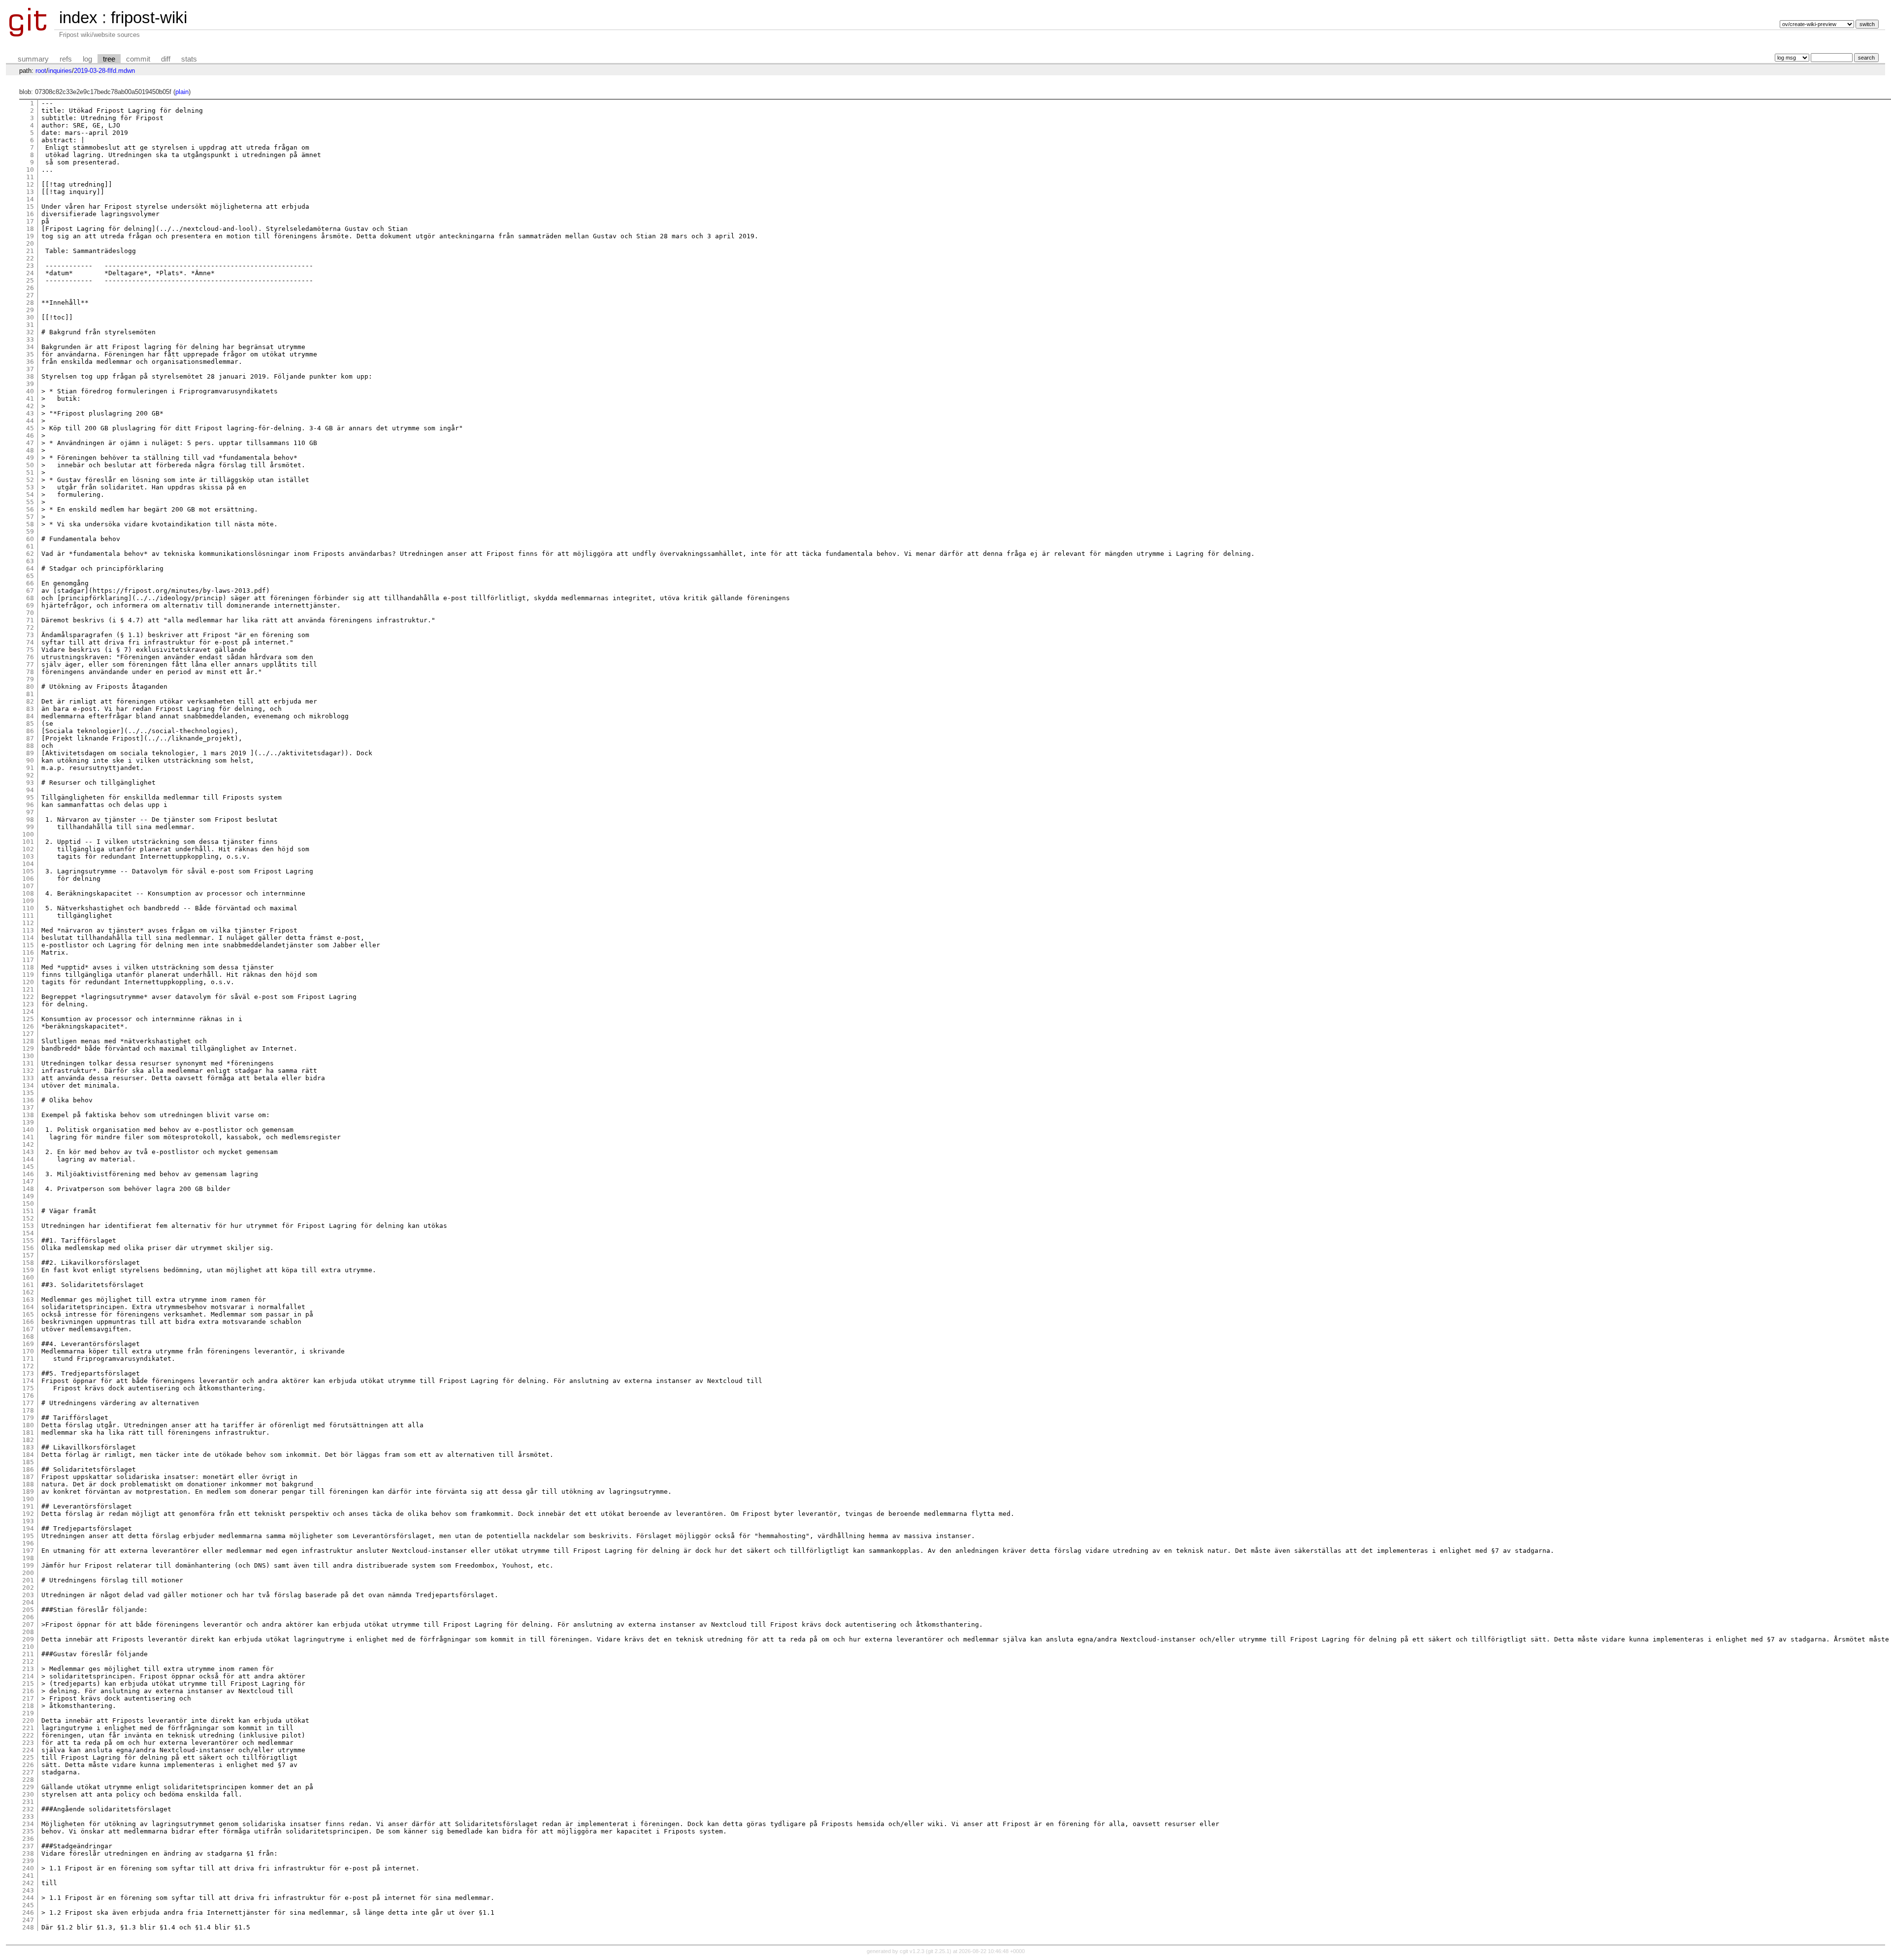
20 (30, 243)
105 (28, 871)
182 (28, 1440)
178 (28, 1410)
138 (28, 1115)
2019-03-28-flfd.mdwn (104, 71)
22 (30, 258)
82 (30, 701)
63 (30, 561)
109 (28, 901)
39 (30, 384)
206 (28, 1617)
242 (28, 1883)
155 (28, 1240)
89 (30, 753)
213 (28, 1669)
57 (30, 517)
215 (28, 1684)
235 (28, 1831)
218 (28, 1706)
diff (166, 59)
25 (30, 280)
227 (28, 1772)
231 (28, 1802)
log (87, 59)
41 (30, 399)
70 (30, 613)
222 (28, 1735)
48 (30, 450)
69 (30, 605)
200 (28, 1573)
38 (30, 376)
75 (30, 650)
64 (30, 568)
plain (182, 92)
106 (28, 879)
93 (30, 783)
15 (30, 207)
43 (30, 413)
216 (28, 1691)
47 (30, 443)
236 (28, 1839)
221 (28, 1728)
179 (28, 1418)
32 (30, 332)
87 (30, 738)
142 (28, 1144)
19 (30, 236)
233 (28, 1816)
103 (28, 856)
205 (28, 1610)
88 (30, 746)
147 (28, 1181)
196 (28, 1543)
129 (28, 1048)
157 (28, 1255)
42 (30, 406)
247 (28, 1920)
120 (28, 982)
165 (28, 1314)
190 (28, 1499)
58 (30, 524)
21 (30, 251)
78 (30, 672)
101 (28, 842)
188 (28, 1484)
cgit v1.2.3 (912, 1951)
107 (28, 886)
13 (30, 192)
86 (30, 731)
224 (28, 1750)
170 (28, 1351)
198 (28, 1558)
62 (30, 554)
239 (28, 1861)
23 (30, 266)
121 (28, 989)
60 (30, 539)
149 (28, 1196)
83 (30, 709)
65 (30, 576)
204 (28, 1602)
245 (28, 1905)
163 (28, 1300)
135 (28, 1093)
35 (30, 354)
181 (28, 1432)
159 (28, 1270)
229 (28, 1787)
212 (28, 1661)
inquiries (60, 71)
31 (30, 325)
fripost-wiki (149, 17)
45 (30, 428)
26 (30, 288)
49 (30, 458)
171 (28, 1359)
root (41, 71)
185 (28, 1462)
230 (28, 1794)
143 (28, 1152)
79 (30, 679)
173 (28, 1373)
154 (28, 1233)
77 (30, 664)
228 (28, 1780)
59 (30, 531)
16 (30, 214)
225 (28, 1757)
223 (28, 1743)
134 (28, 1085)
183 (28, 1447)
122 (28, 997)
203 (28, 1595)
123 (28, 1004)
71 (30, 620)
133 (28, 1078)
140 (28, 1130)
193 (28, 1521)
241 (28, 1876)
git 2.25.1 (939, 1951)
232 (28, 1809)
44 (30, 421)
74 (30, 642)
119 (28, 975)
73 (30, 635)
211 (28, 1654)
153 (28, 1226)
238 (28, 1853)
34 (30, 347)
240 (28, 1868)
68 (30, 598)
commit (138, 59)
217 (28, 1698)
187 (28, 1477)
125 (28, 1019)
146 (28, 1174)
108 (28, 893)
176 (28, 1396)
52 (30, 480)
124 (28, 1012)
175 (28, 1388)
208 (28, 1632)
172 (28, 1366)
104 (28, 864)
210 (28, 1647)
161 (28, 1285)
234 (28, 1824)
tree (109, 59)
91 (30, 768)
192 (28, 1514)
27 (30, 295)
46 (30, 435)
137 (28, 1108)
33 (30, 339)
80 (30, 687)
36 (30, 362)
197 (28, 1551)
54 (30, 495)
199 (28, 1565)
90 (30, 760)
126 (28, 1026)
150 (28, 1204)
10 (30, 170)
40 (30, 391)
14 (30, 199)
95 (30, 797)
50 (30, 465)
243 (28, 1890)
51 (30, 472)
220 (28, 1720)
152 (28, 1218)
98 (30, 819)
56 (30, 509)
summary (33, 59)
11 (30, 177)
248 (28, 1927)
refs (66, 59)
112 (28, 923)
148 (28, 1189)
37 (30, 369)
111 (28, 916)
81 (30, 694)
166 (28, 1322)
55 (30, 502)
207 (28, 1624)
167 (28, 1329)
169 (28, 1344)
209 (28, 1639)
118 (28, 967)
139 (28, 1122)
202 (28, 1588)
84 (30, 716)
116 (28, 952)
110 (28, 908)
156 (28, 1248)
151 (28, 1211)
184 (28, 1455)
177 (28, 1403)
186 (28, 1469)
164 (28, 1307)
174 (28, 1381)
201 (28, 1580)
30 (30, 317)
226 (28, 1765)
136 (28, 1100)
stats (189, 59)
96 (30, 805)
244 (28, 1898)
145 (28, 1167)
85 (30, 723)
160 (28, 1277)
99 (30, 827)
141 (28, 1137)
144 (28, 1159)
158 (28, 1263)
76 (30, 657)
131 (28, 1063)
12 (30, 184)
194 (28, 1528)
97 (30, 812)
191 (28, 1506)
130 (28, 1056)
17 (30, 221)
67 (30, 591)
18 (30, 229)
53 (30, 487)
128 (28, 1041)
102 (28, 849)
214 (28, 1676)
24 (30, 273)
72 (30, 627)
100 (28, 834)
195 (28, 1536)
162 (28, 1292)
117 (28, 960)
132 (28, 1071)
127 (28, 1034)
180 (28, 1425)
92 (30, 775)
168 (28, 1336)
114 (28, 938)
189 (28, 1492)
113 (28, 930)
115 (28, 945)
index (78, 17)
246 (28, 1912)
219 (28, 1713)
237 (28, 1846)
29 (30, 310)
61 (30, 546)
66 (30, 583)
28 (30, 303)
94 (30, 790)
